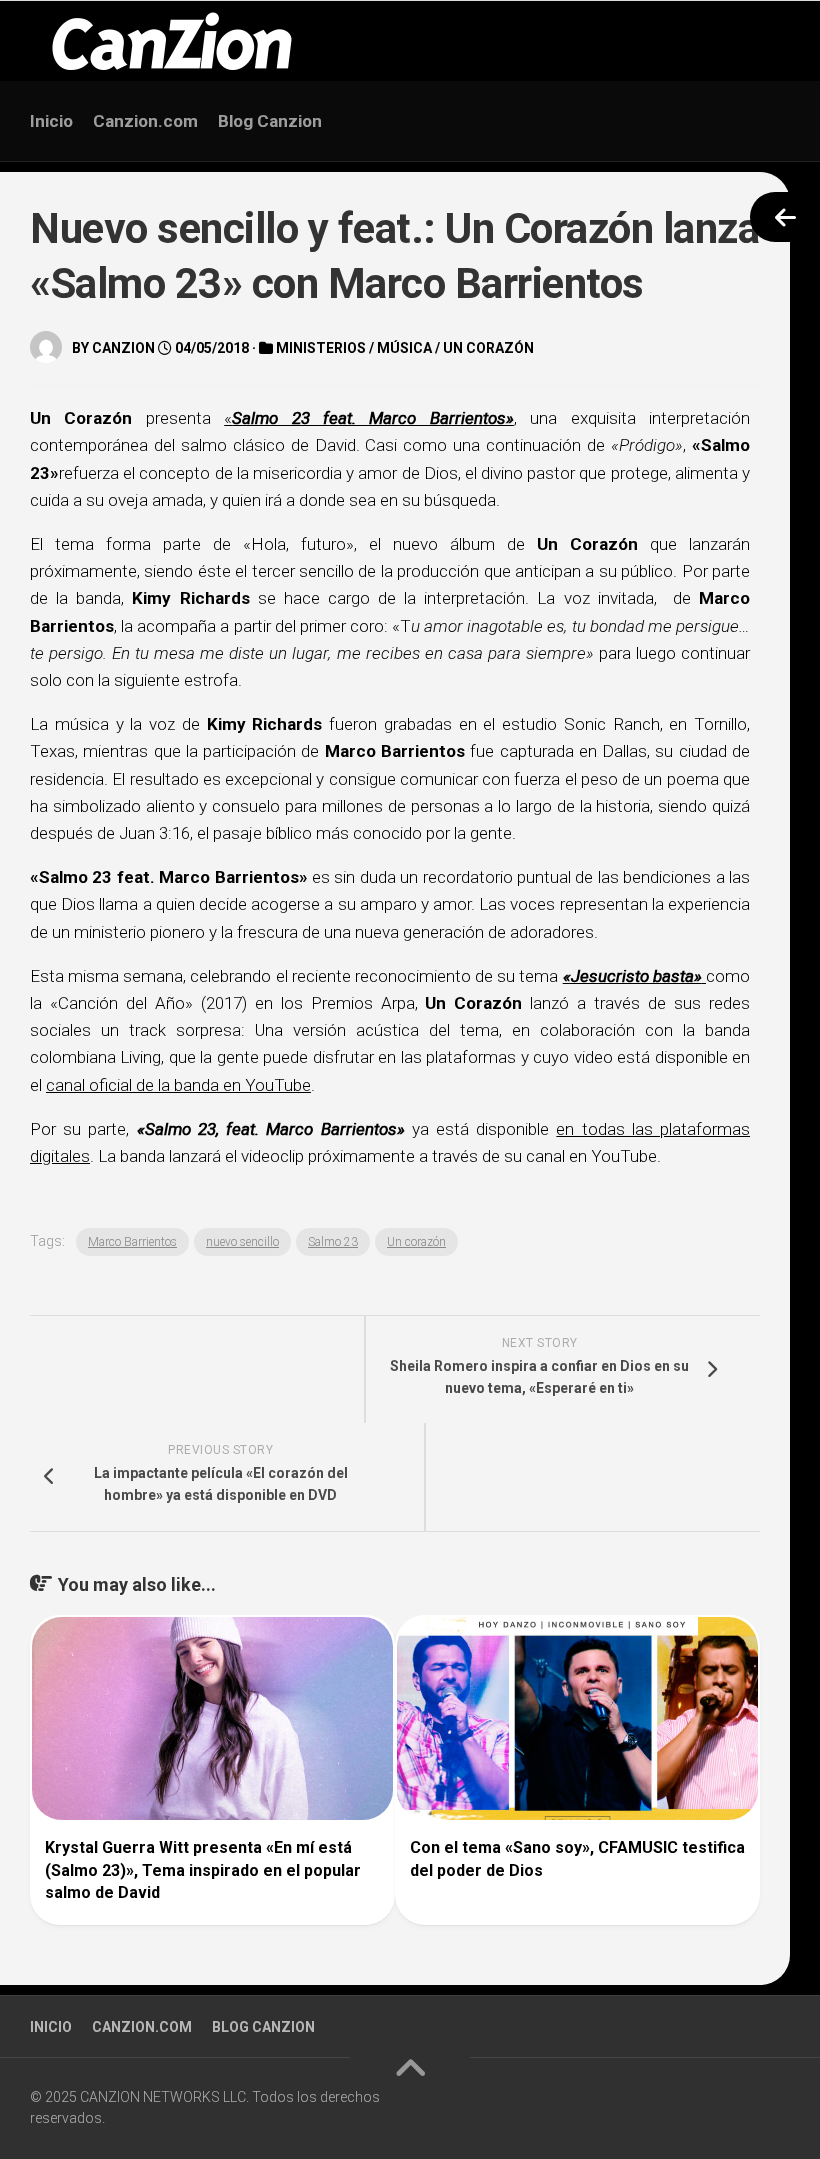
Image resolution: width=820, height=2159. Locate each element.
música (404, 348)
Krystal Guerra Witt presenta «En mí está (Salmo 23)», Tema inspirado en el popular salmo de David (203, 1870)
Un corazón (488, 348)
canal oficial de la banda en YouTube (178, 1085)
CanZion (123, 348)
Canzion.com (145, 121)
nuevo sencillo (242, 1242)
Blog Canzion (270, 121)
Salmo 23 (333, 1242)
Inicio (51, 121)
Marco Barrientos (132, 1242)
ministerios (321, 348)
